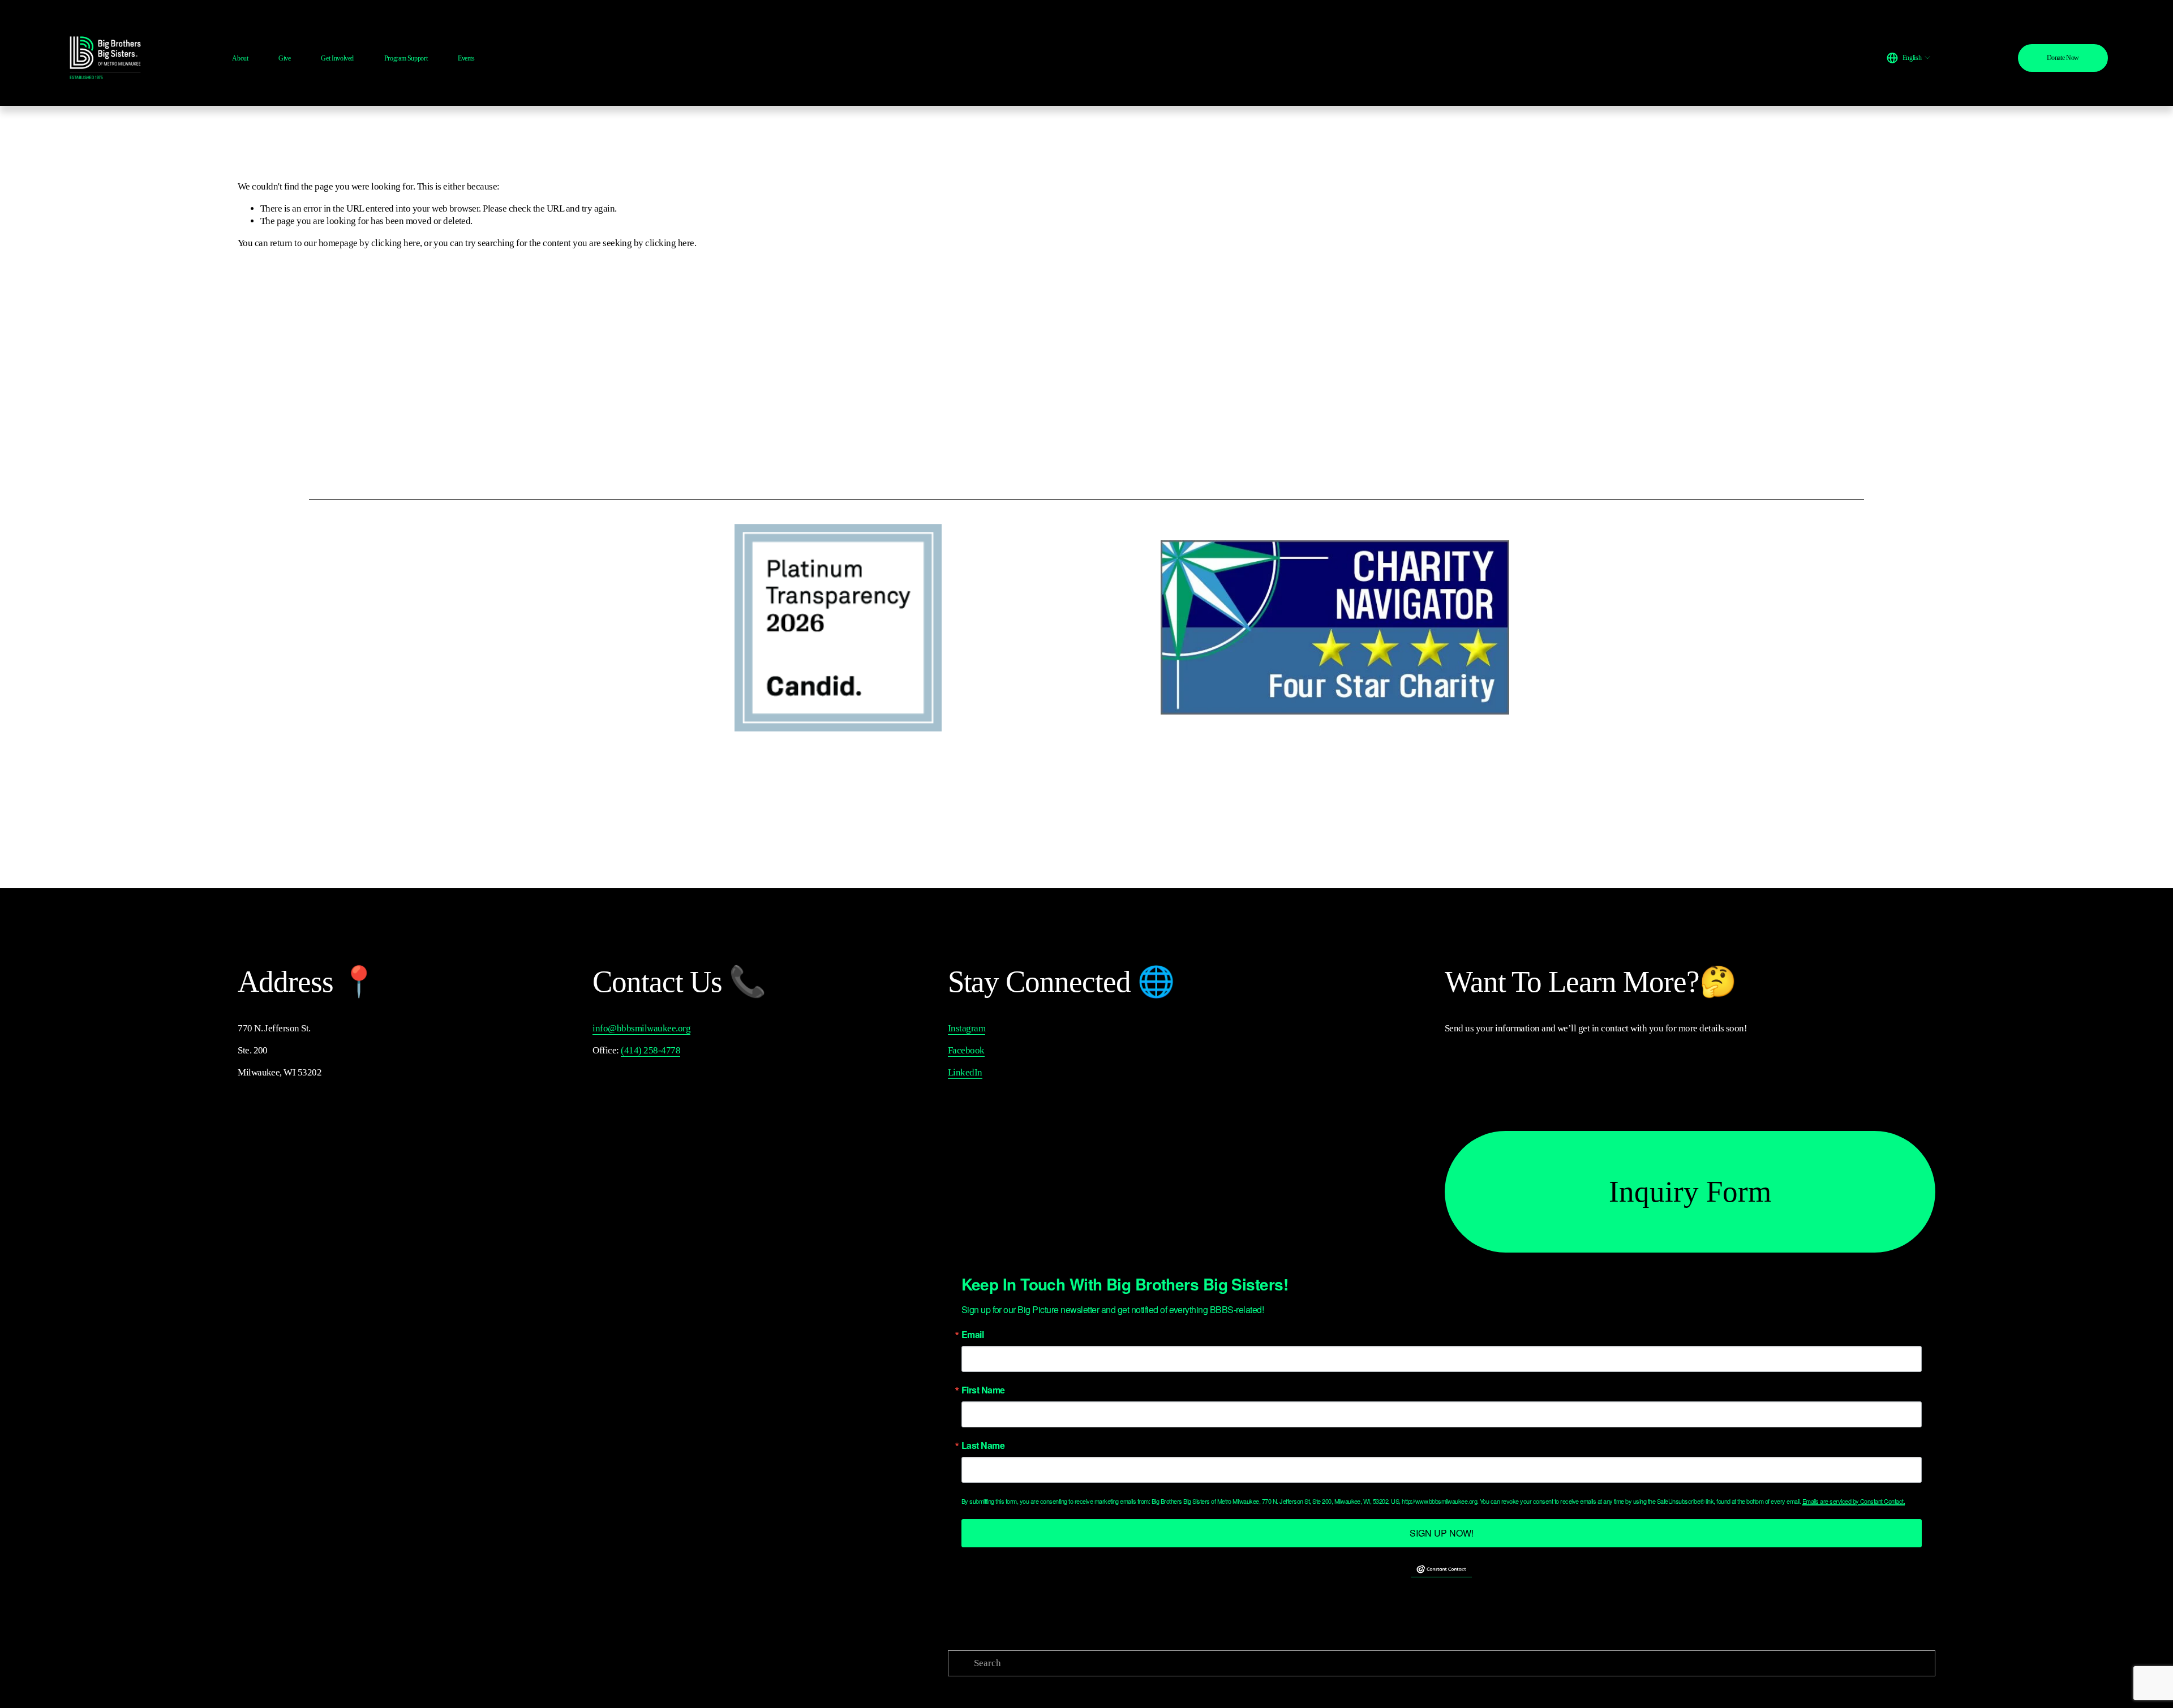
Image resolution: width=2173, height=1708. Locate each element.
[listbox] (1909, 58)
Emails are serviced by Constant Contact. (1854, 1501)
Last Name (983, 1445)
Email (972, 1335)
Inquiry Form (1690, 1191)
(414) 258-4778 (650, 1050)
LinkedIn (965, 1072)
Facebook (966, 1050)
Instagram (967, 1028)
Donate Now (2063, 58)
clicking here (396, 243)
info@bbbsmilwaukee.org (641, 1028)
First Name (983, 1390)
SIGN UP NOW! (1442, 1533)
